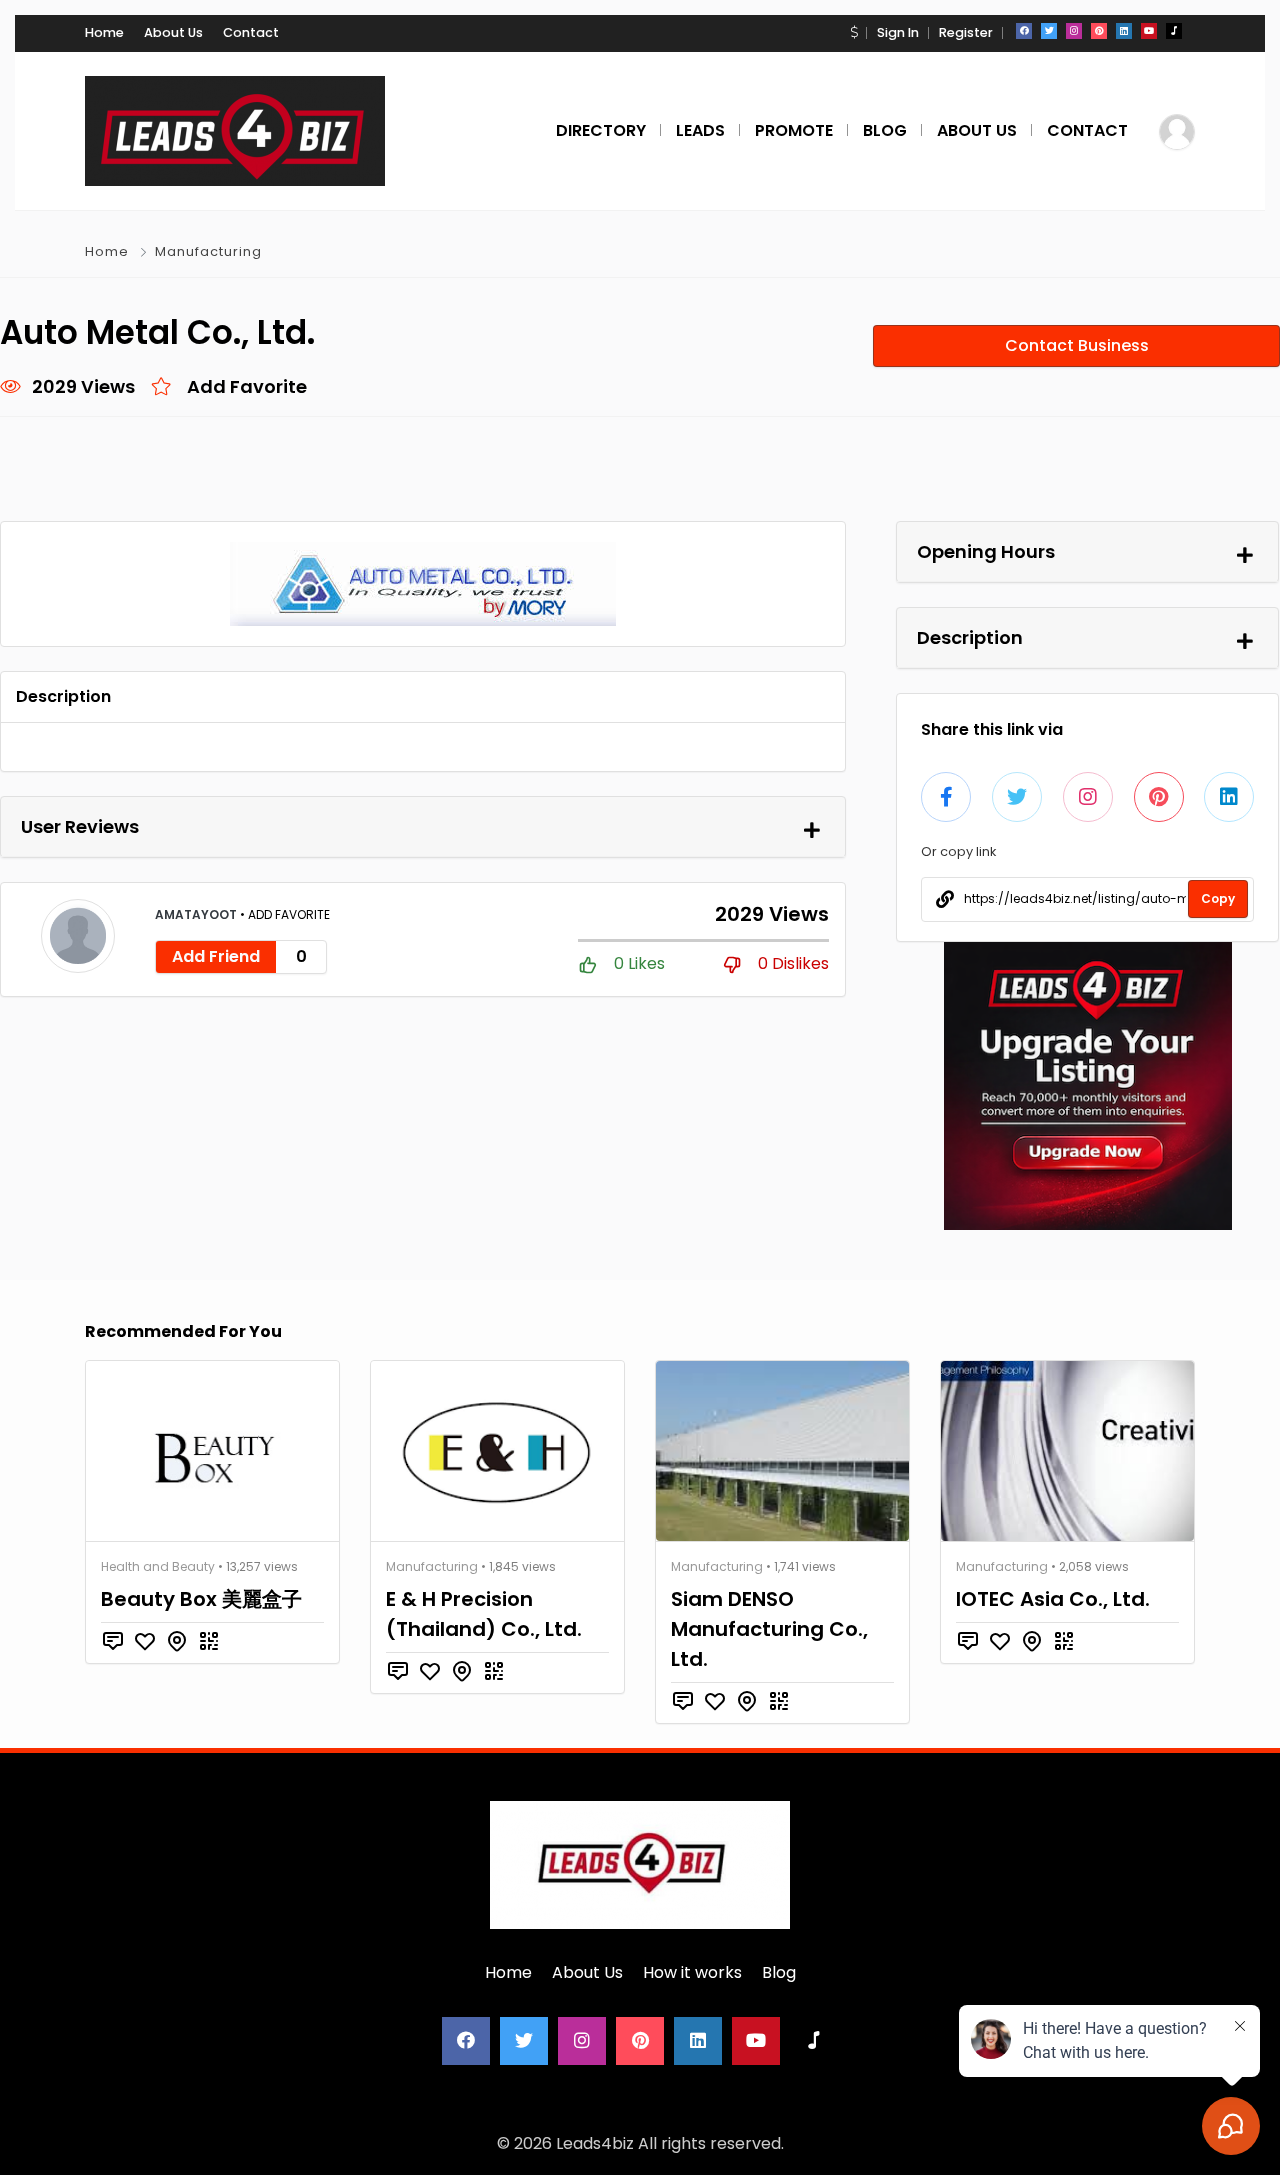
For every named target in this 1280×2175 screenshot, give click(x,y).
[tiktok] (1174, 31)
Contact (251, 32)
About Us (173, 32)
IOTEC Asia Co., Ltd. (1053, 1599)
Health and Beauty (158, 1566)
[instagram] (1074, 31)
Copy (1218, 898)
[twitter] (1049, 31)
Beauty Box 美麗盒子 (201, 1599)
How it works (692, 1972)
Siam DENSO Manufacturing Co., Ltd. (769, 1629)
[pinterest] (1099, 31)
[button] (854, 32)
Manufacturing (208, 251)
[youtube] (1149, 31)
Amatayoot (197, 914)
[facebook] (1024, 31)
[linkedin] (1124, 31)
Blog (779, 1972)
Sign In (898, 32)
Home (104, 32)
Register (966, 32)
